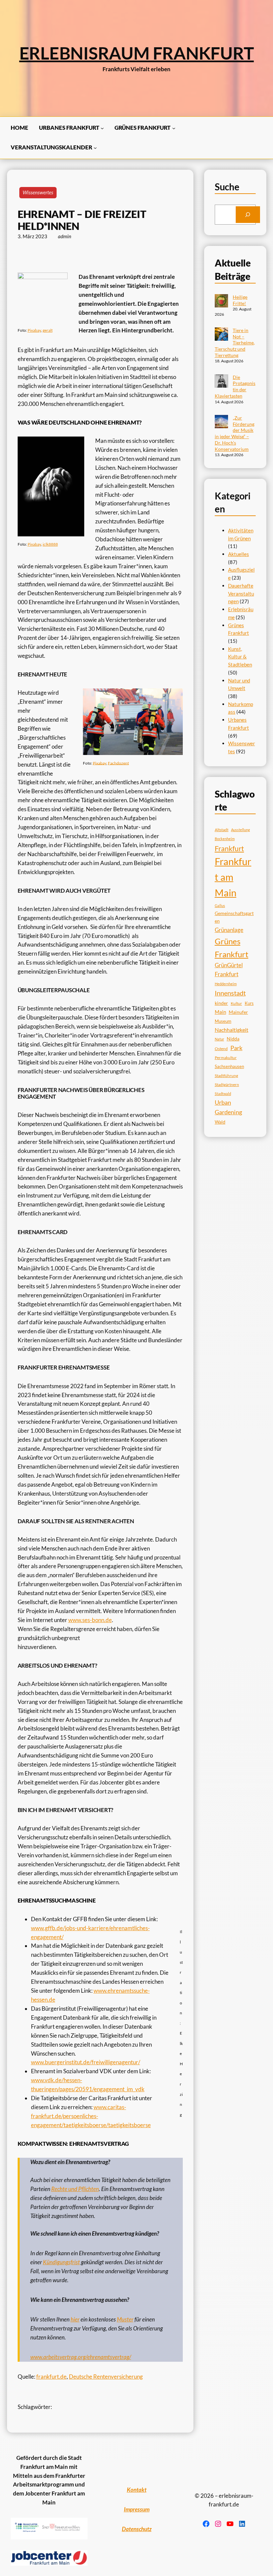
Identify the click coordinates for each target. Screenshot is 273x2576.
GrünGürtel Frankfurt (229, 970)
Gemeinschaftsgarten (234, 917)
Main (220, 1012)
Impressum (137, 2509)
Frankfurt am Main (233, 877)
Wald (220, 1122)
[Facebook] (206, 2524)
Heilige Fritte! (240, 300)
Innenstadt (230, 993)
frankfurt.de (51, 2377)
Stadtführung (226, 1076)
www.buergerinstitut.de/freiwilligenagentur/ (86, 2062)
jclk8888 (50, 544)
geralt (48, 330)
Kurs (249, 1003)
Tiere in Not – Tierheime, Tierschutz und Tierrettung (235, 343)
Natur (219, 1039)
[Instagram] (218, 2524)
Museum (223, 1021)
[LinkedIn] (242, 2524)
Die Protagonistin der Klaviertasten (235, 386)
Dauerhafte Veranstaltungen (241, 593)
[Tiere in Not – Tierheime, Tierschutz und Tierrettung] (221, 335)
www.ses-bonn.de (90, 1620)
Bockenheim (225, 839)
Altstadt (222, 830)
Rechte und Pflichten (75, 2189)
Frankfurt (229, 848)
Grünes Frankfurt (232, 948)
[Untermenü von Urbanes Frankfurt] (102, 128)
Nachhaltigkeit (232, 1030)
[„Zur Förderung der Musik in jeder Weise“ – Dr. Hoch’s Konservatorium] (221, 422)
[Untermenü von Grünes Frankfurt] (174, 128)
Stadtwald (223, 1094)
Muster (125, 2319)
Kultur (236, 1003)
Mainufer (238, 1012)
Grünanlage (229, 930)
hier (75, 2319)
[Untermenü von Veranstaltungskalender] (95, 147)
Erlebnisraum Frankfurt (137, 53)
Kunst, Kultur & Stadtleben (240, 657)
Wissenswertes (38, 192)
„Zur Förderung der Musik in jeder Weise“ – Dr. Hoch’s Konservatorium (235, 433)
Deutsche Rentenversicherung (106, 2377)
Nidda (233, 1039)
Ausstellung (241, 830)
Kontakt (137, 2490)
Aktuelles (239, 554)
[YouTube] (230, 2524)
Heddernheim (226, 984)
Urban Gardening (228, 1107)
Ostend (221, 1049)
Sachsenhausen (229, 1066)
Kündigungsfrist (61, 2262)
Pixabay (34, 330)
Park (236, 1048)
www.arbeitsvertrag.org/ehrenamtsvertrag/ (81, 2357)
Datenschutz (137, 2529)
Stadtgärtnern (227, 1085)
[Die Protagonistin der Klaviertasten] (221, 382)
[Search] (248, 215)
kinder (221, 1003)
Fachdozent (118, 763)
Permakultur (226, 1058)
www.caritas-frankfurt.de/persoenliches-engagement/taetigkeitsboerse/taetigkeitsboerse (91, 2116)
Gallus (220, 906)
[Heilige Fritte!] (221, 302)
